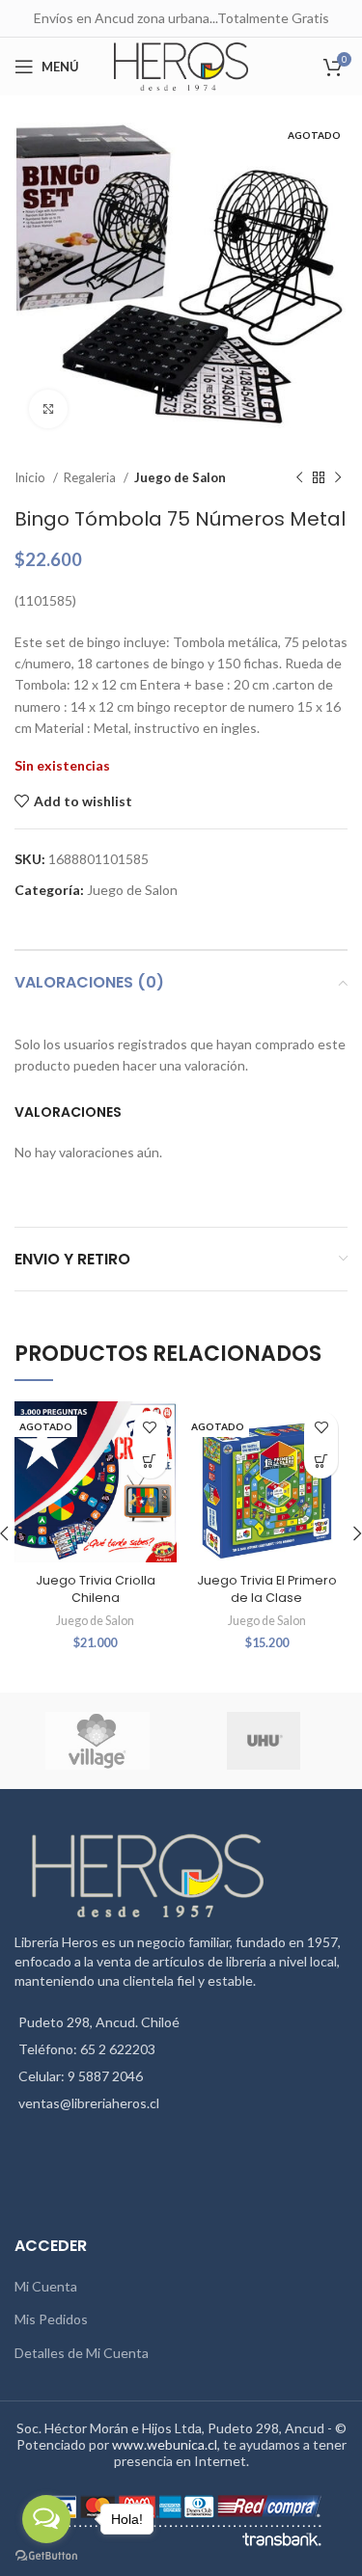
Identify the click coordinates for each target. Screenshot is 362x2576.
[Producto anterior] (299, 478)
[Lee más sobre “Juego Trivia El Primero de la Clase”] (321, 1462)
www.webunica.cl (165, 2444)
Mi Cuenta (46, 2286)
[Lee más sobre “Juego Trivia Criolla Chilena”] (150, 1462)
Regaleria (91, 477)
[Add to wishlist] (150, 1428)
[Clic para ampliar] (48, 409)
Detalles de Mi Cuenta (82, 2353)
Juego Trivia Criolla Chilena (96, 1589)
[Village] (97, 1741)
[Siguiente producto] (338, 478)
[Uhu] (264, 1741)
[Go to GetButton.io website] (46, 2556)
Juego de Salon (180, 477)
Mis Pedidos (51, 2319)
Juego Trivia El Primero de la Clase (267, 1589)
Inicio (31, 477)
